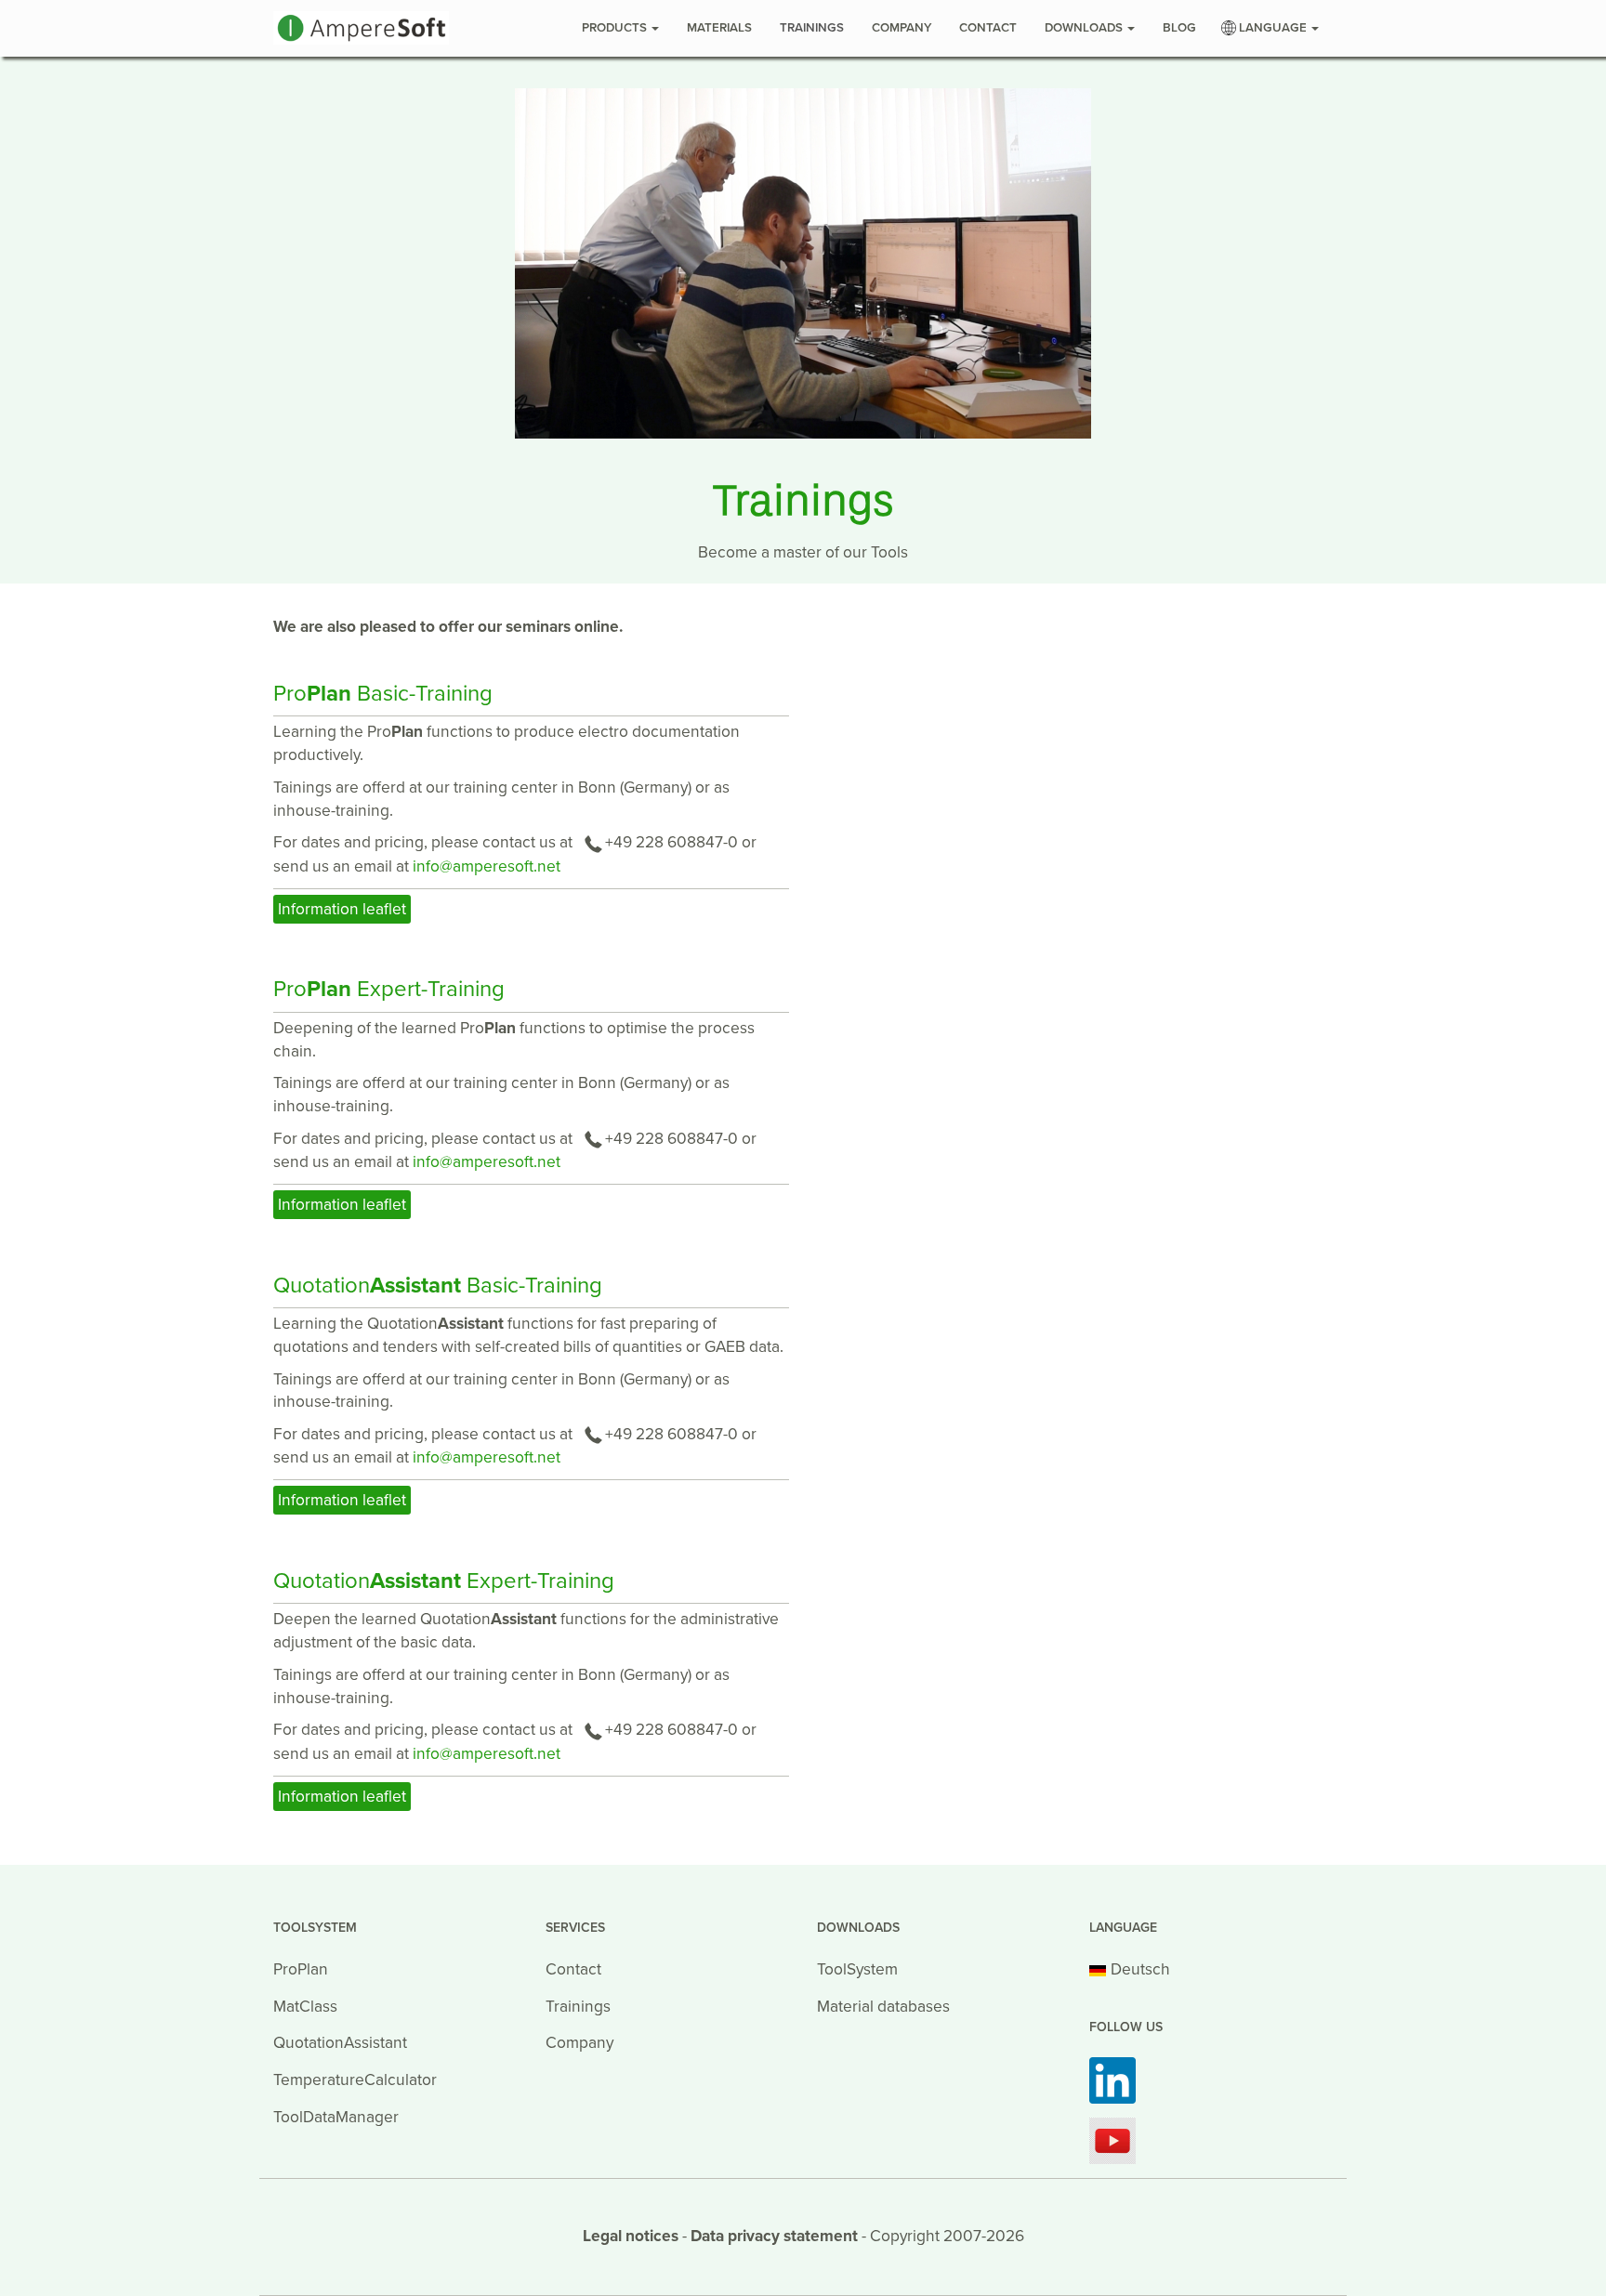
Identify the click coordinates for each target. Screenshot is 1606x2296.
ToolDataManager (336, 2117)
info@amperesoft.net (487, 866)
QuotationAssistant (340, 2043)
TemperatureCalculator (355, 2080)
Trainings (812, 28)
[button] (1271, 28)
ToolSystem (857, 1969)
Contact (988, 28)
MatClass (305, 2007)
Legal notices (631, 2236)
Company (902, 28)
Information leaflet (342, 909)
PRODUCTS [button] (616, 28)
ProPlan (301, 1969)
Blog (1179, 28)
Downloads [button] (1085, 28)
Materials (719, 28)
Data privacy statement (774, 2236)
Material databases (883, 2007)
